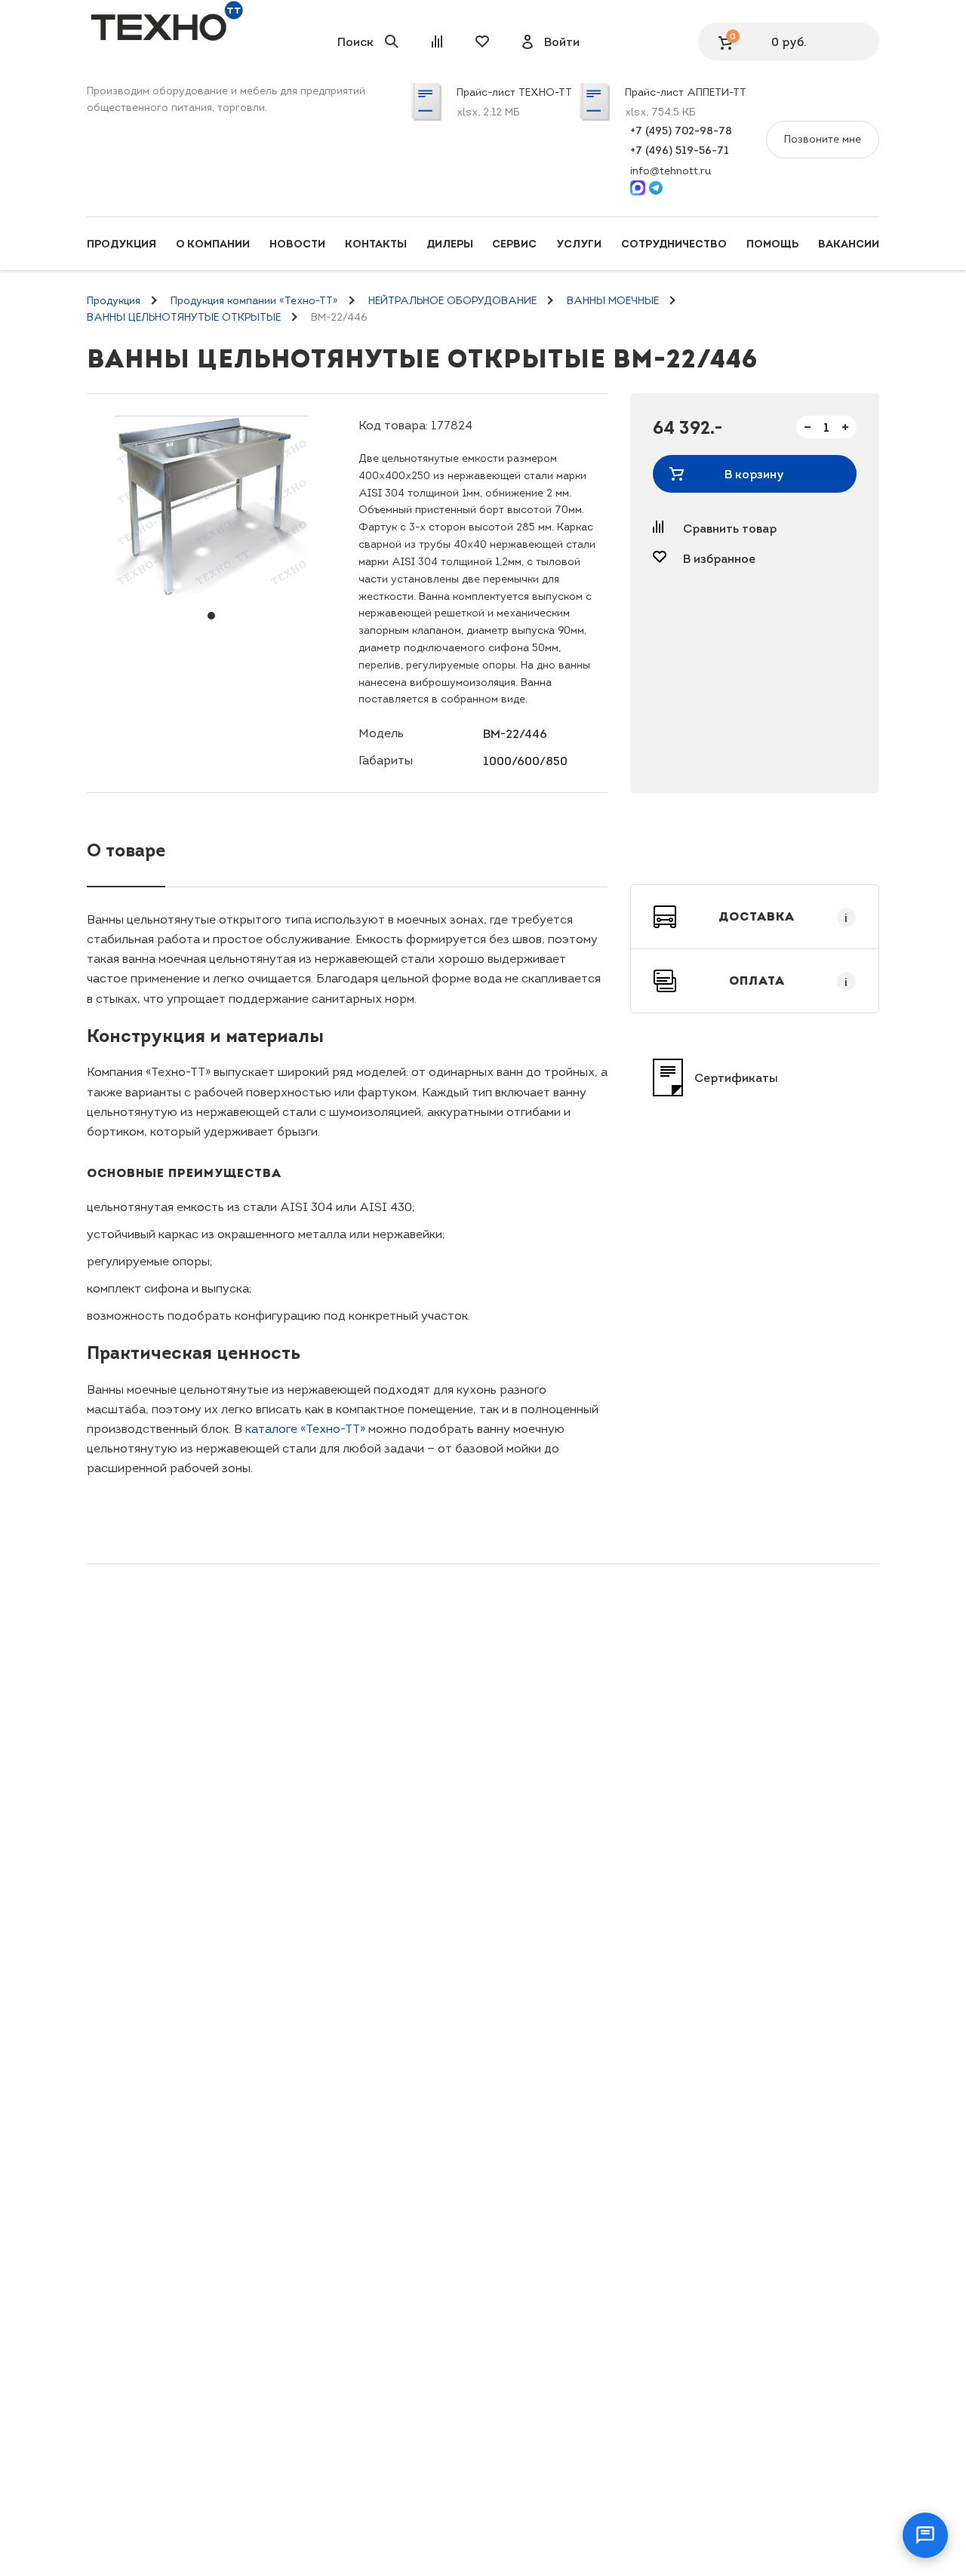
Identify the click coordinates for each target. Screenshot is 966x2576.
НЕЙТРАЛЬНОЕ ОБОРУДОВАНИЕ (452, 301)
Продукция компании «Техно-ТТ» (254, 301)
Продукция (122, 244)
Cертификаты (736, 1077)
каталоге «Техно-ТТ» (305, 1429)
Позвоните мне (823, 139)
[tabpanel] (211, 506)
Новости (297, 244)
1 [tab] (211, 616)
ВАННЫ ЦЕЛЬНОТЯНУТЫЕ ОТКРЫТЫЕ (184, 317)
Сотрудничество (674, 244)
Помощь (772, 244)
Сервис (514, 244)
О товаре (126, 850)
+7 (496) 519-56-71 (680, 150)
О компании (213, 244)
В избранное (719, 558)
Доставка (783, 917)
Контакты (376, 244)
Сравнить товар (730, 528)
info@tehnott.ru (671, 171)
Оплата (789, 981)
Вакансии (849, 244)
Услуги (579, 244)
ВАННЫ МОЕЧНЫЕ (613, 301)
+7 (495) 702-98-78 (681, 131)
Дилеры (450, 244)
